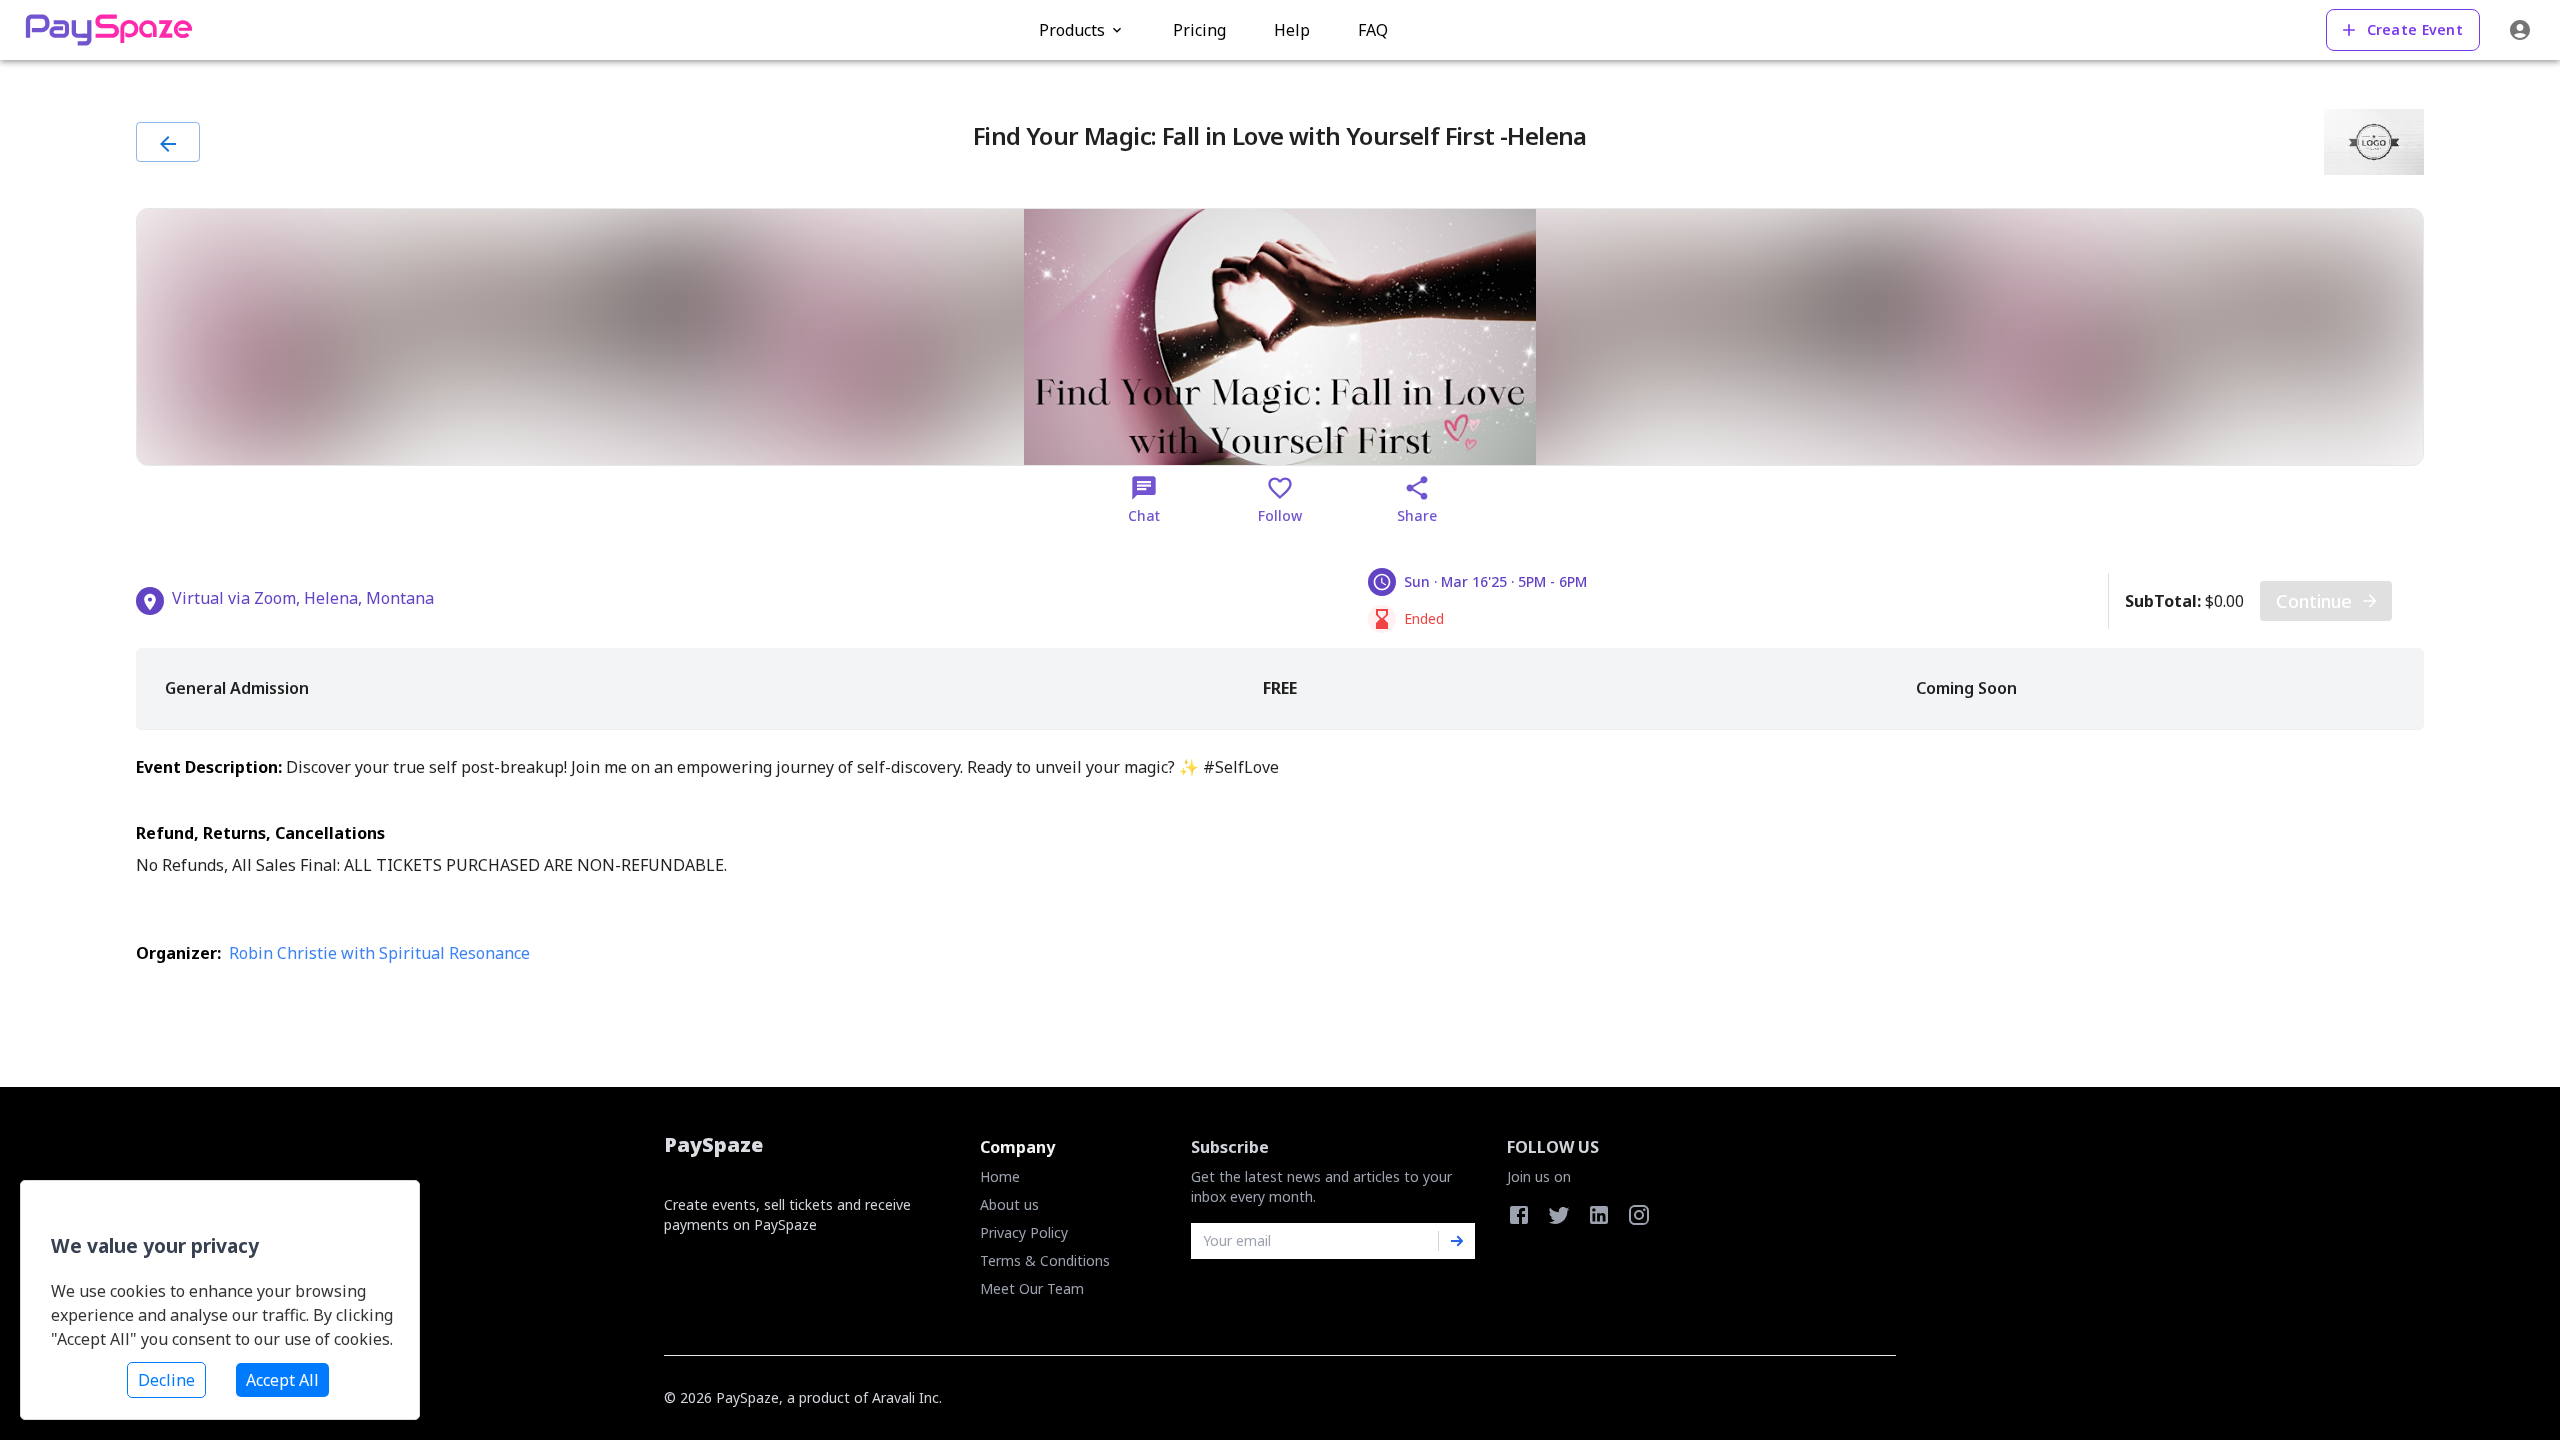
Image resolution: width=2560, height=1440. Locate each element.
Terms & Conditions (1045, 1260)
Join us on (1539, 1176)
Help (1292, 30)
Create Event (2415, 29)
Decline (166, 1380)
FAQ (1373, 30)
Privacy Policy (1024, 1232)
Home (1000, 1176)
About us (1009, 1204)
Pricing (1199, 30)
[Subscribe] (1457, 1241)
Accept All (282, 1380)
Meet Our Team (1032, 1288)
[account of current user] (2520, 30)
